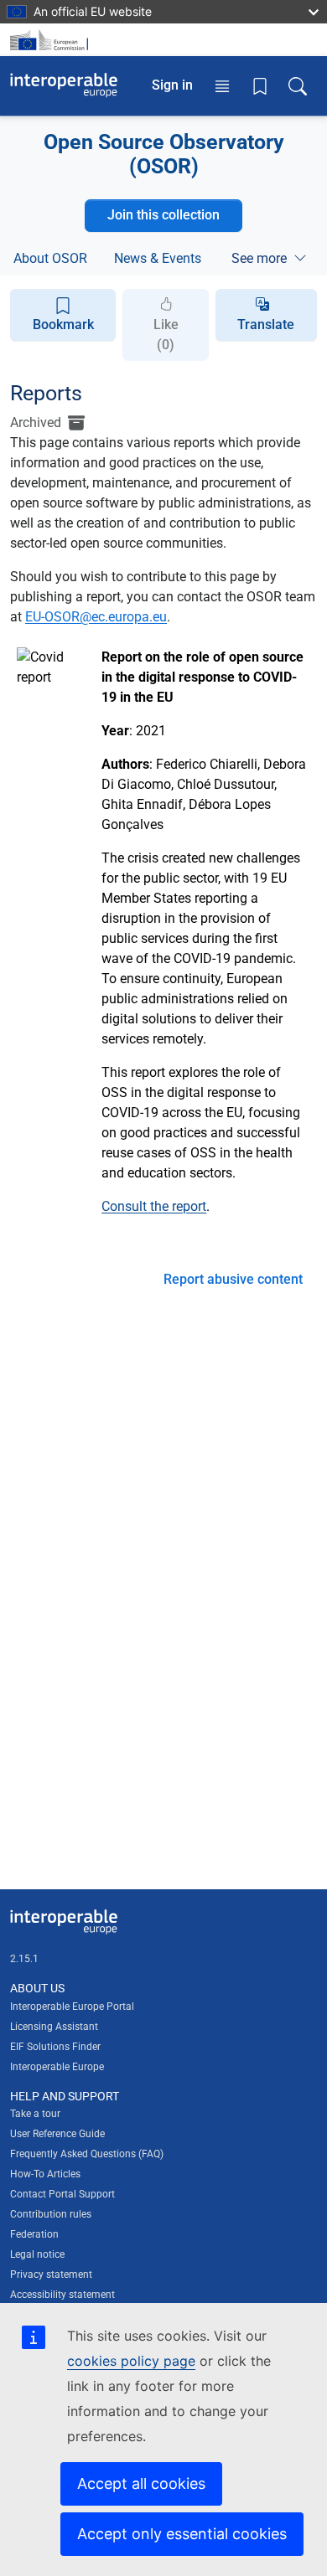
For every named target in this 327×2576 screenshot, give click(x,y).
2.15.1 (24, 1959)
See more (259, 258)
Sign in (172, 85)
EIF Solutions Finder (55, 2047)
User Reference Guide (57, 2134)
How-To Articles (45, 2174)
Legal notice (37, 2254)
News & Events (158, 258)
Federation (34, 2234)
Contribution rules (51, 2214)
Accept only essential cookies (182, 2534)
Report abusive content (233, 1279)
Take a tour (35, 2114)
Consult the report (154, 1206)
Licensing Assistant (54, 2027)
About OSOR (50, 258)
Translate (266, 325)
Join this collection (163, 215)
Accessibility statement (62, 2295)
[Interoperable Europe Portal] (64, 85)
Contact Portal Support (62, 2194)
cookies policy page (131, 2361)
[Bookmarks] (260, 85)
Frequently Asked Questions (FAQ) (87, 2154)
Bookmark (63, 325)
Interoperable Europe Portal (72, 2007)
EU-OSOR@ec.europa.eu (96, 617)
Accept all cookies (141, 2483)
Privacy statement (51, 2275)
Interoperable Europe (57, 2067)
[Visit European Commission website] (52, 40)
